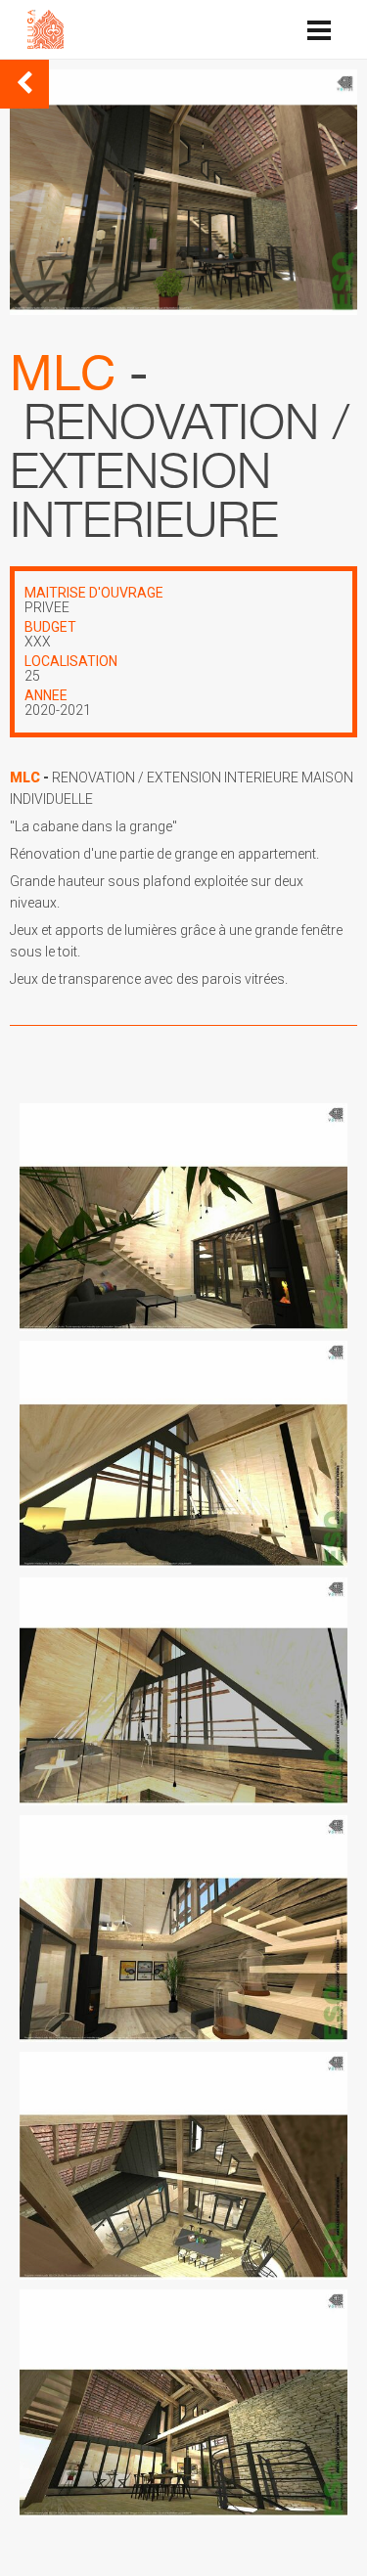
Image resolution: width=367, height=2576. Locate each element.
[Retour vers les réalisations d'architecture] (24, 84)
